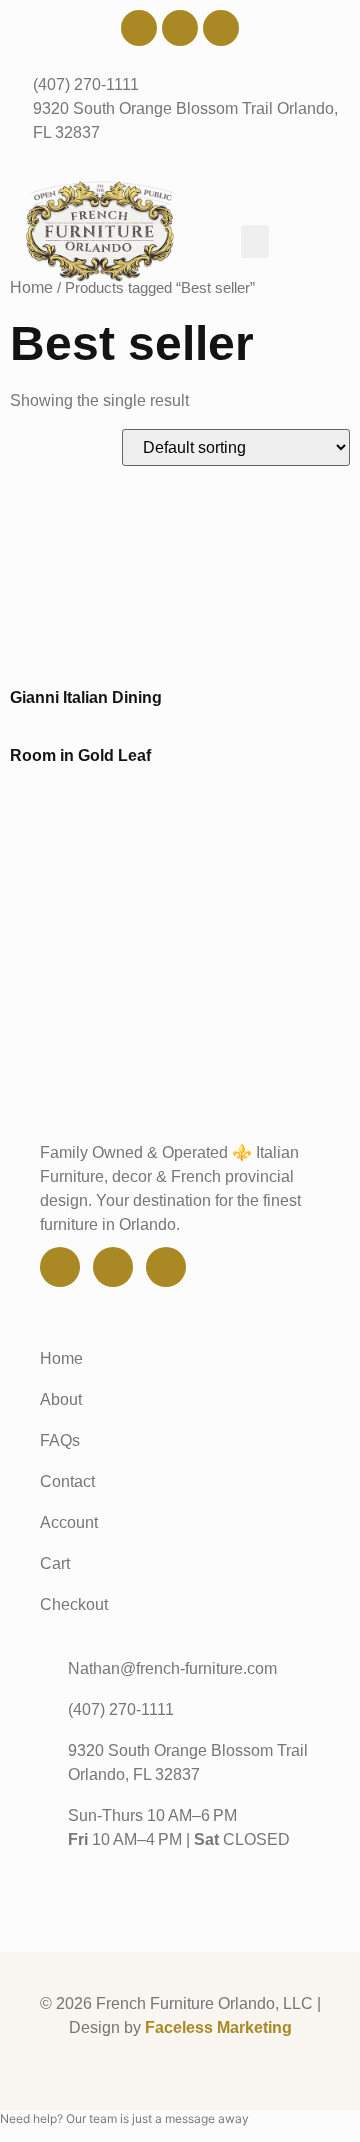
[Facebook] (139, 28)
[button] (255, 241)
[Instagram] (221, 28)
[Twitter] (180, 28)
